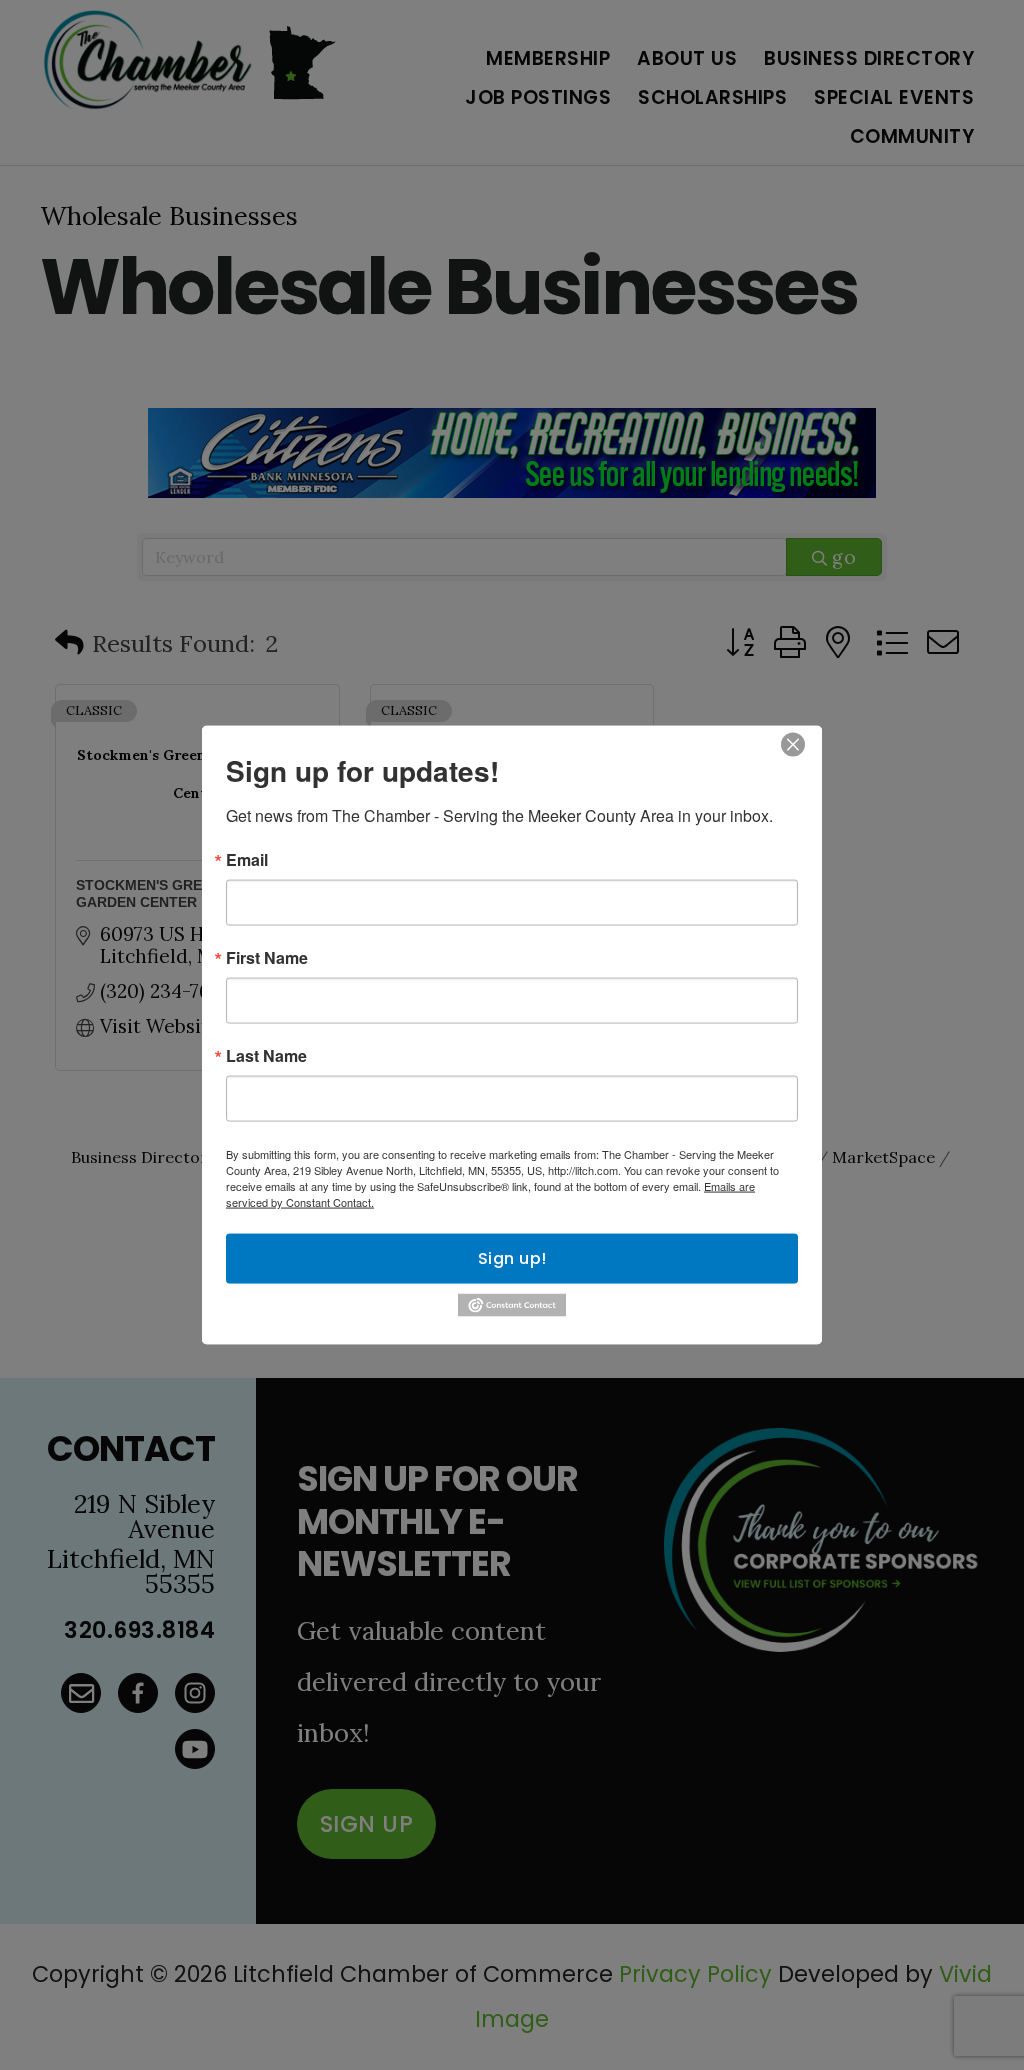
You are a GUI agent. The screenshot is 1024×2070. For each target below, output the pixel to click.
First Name (267, 958)
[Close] (793, 745)
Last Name (266, 1056)
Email (247, 860)
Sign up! (512, 1258)
